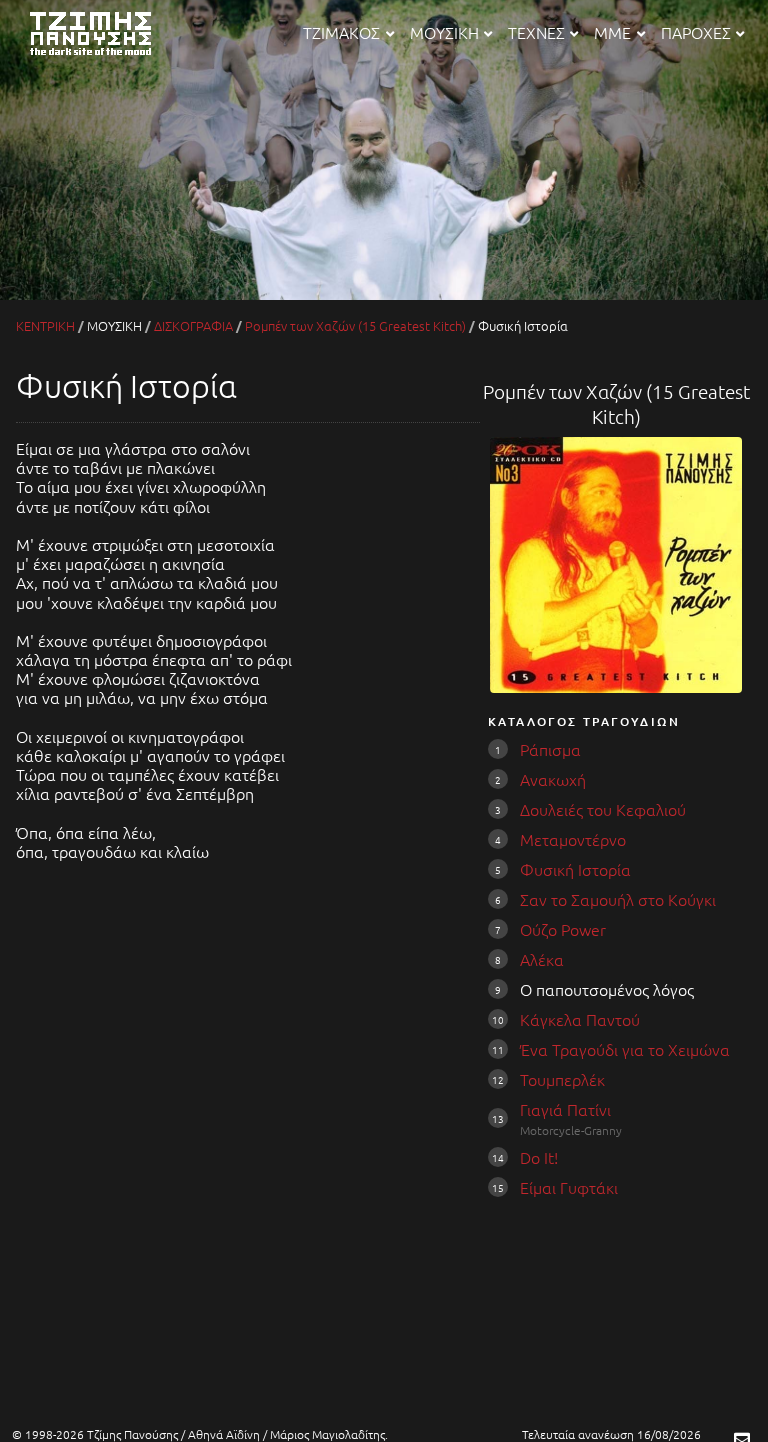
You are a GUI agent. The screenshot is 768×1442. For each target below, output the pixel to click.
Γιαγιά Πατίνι (565, 1109)
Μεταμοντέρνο (573, 839)
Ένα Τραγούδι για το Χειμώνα (625, 1049)
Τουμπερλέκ (562, 1079)
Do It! (539, 1157)
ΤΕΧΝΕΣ (536, 32)
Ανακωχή (553, 779)
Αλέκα (542, 959)
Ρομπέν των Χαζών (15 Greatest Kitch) (355, 325)
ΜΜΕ (612, 32)
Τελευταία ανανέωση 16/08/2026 (611, 1434)
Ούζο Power (563, 929)
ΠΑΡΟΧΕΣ (696, 32)
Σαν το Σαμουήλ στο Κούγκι (618, 899)
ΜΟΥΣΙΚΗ (444, 32)
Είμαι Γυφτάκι (569, 1187)
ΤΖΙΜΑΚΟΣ (341, 32)
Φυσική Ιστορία (575, 869)
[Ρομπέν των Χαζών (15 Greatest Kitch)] (615, 686)
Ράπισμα (550, 749)
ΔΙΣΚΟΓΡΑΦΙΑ (193, 325)
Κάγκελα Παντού (580, 1019)
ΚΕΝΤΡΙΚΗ (45, 325)
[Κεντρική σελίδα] (104, 57)
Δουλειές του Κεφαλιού (603, 809)
